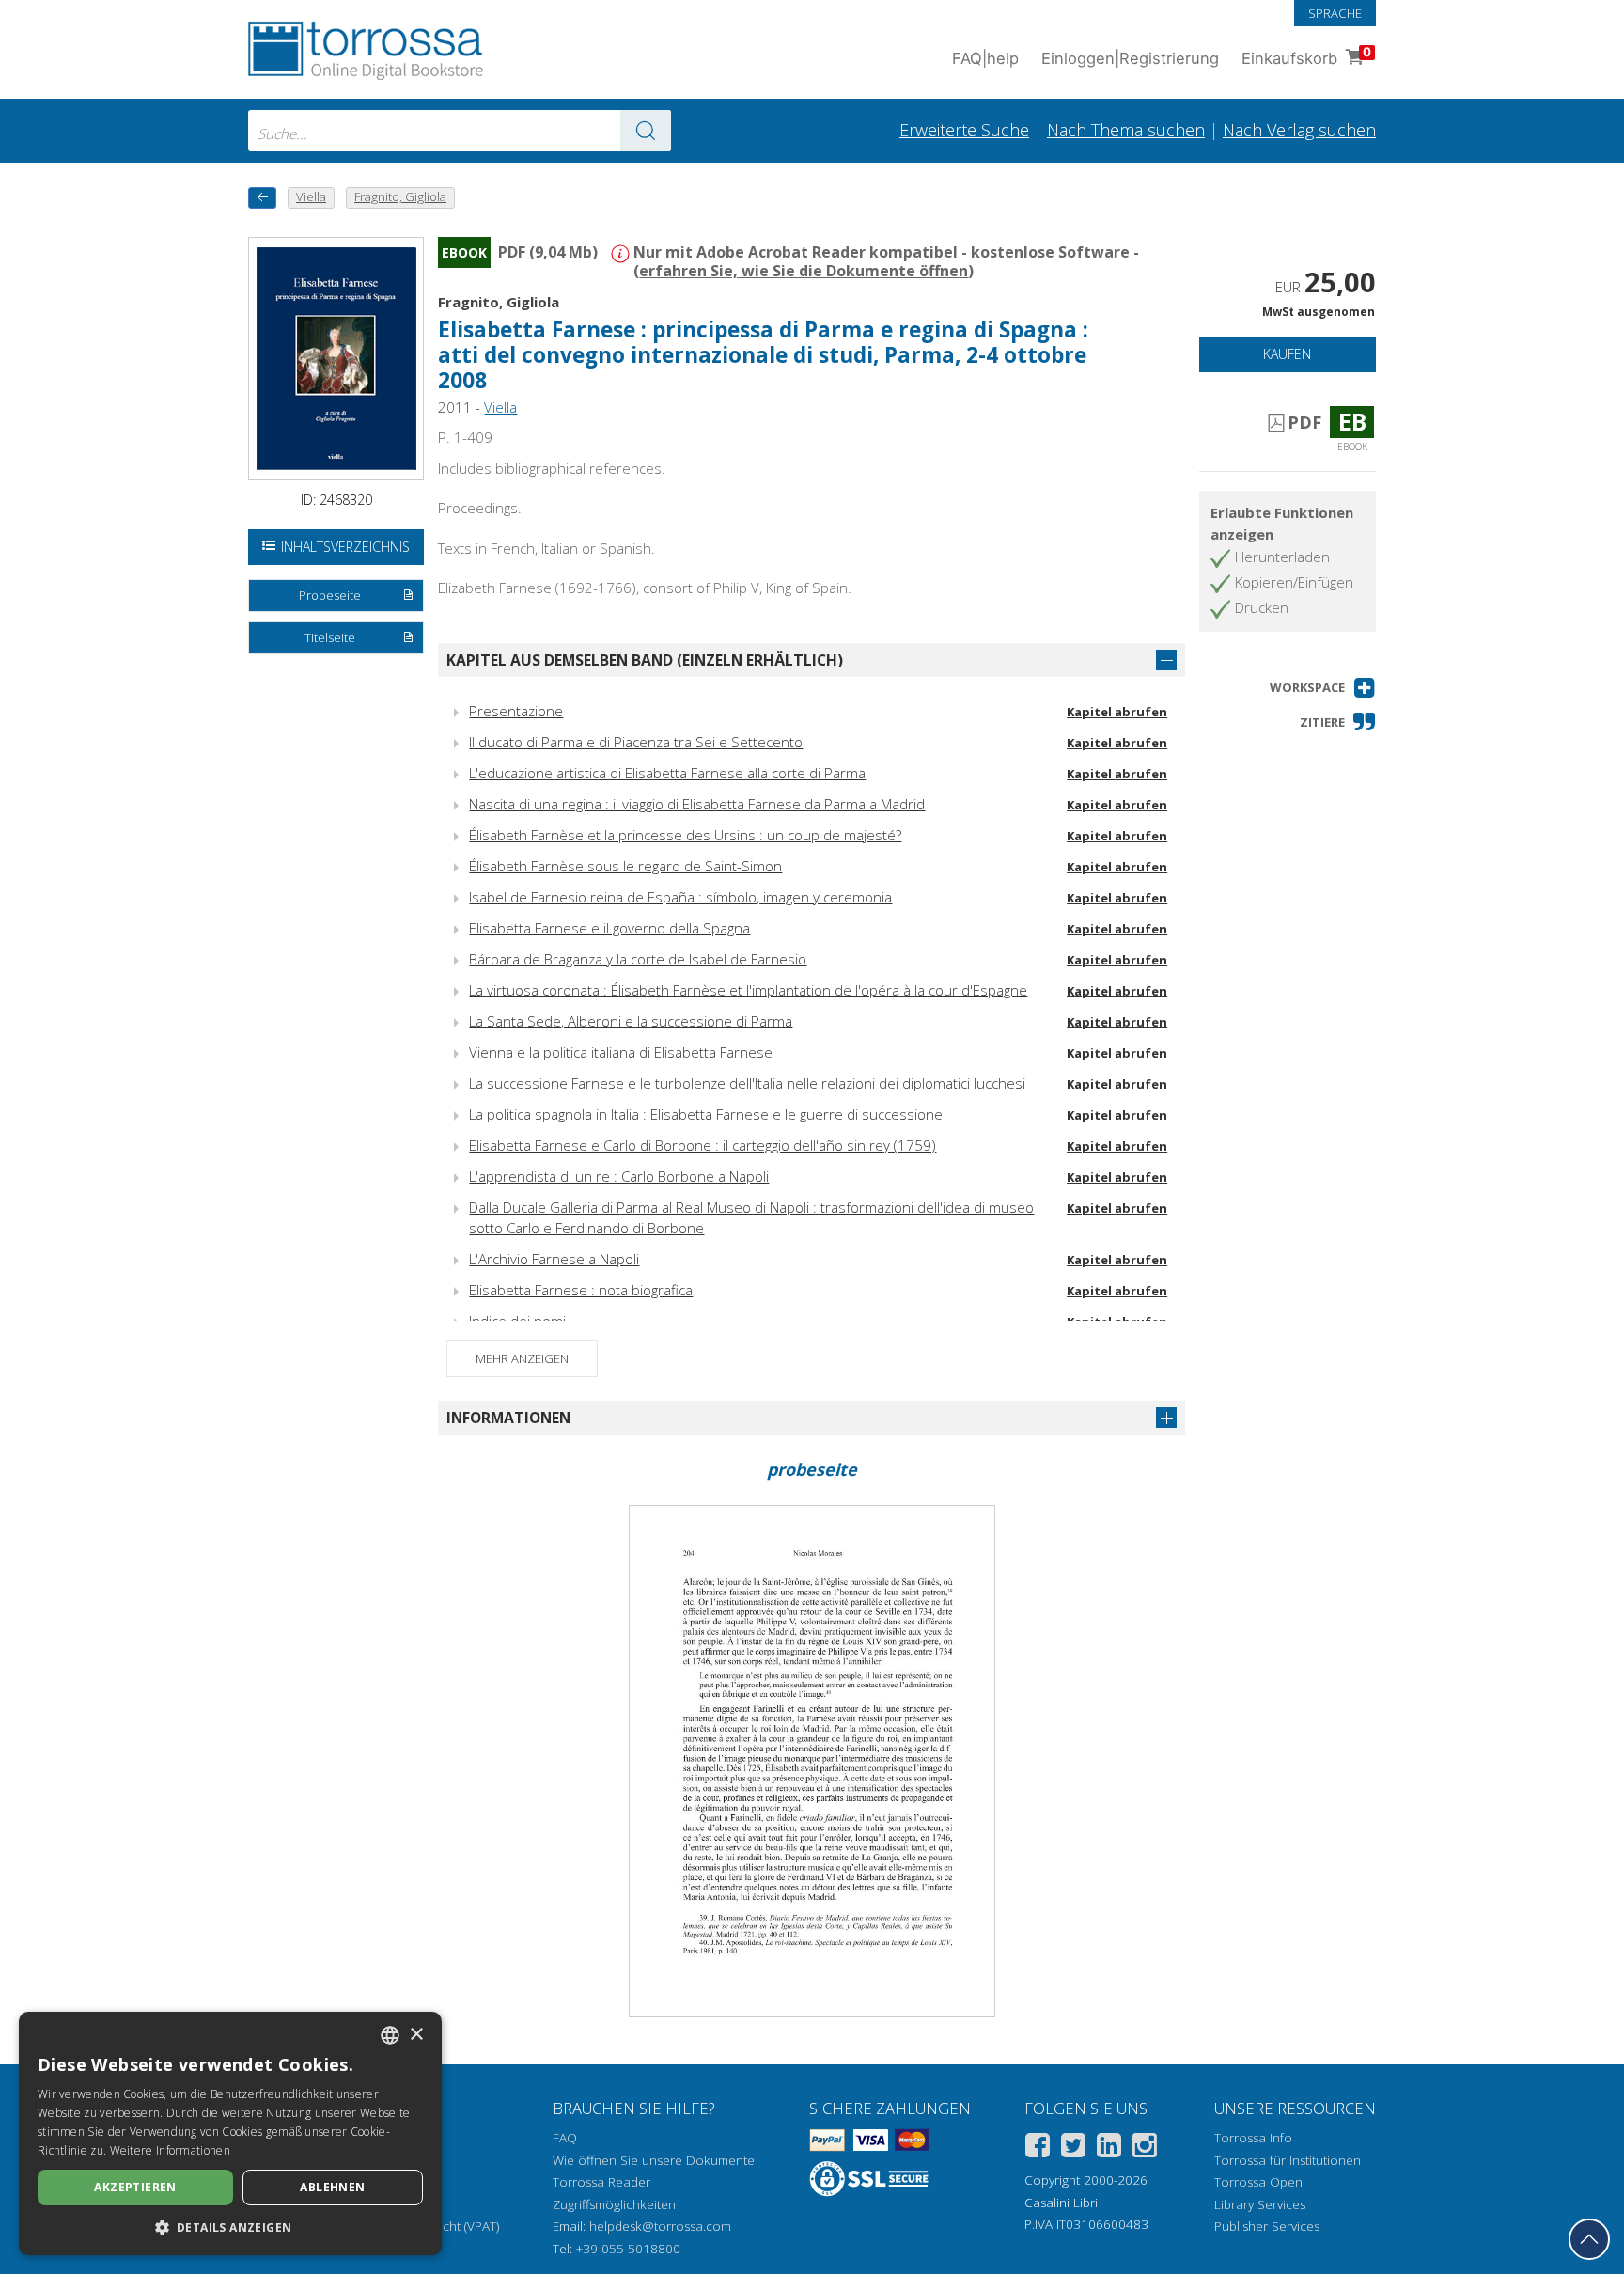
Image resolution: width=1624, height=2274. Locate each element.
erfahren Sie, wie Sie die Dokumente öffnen (804, 271)
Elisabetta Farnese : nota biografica (581, 1290)
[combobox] (460, 131)
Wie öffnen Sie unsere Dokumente (654, 2160)
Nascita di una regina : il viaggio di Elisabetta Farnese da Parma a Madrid (697, 804)
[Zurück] (262, 198)
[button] (1323, 688)
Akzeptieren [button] (135, 2187)
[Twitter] (1073, 2149)
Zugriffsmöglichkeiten (614, 2204)
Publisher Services (1267, 2226)
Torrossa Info (1253, 2138)
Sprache (1335, 13)
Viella (500, 407)
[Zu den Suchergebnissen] (646, 131)
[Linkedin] (1109, 2149)
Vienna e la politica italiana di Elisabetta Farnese (621, 1052)
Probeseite (330, 595)
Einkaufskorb (1306, 56)
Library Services (1260, 2204)
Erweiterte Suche (964, 130)
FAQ (565, 2138)
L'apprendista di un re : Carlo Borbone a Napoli (619, 1176)
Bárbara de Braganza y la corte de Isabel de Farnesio (638, 959)
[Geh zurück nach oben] (1589, 2239)
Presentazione (516, 711)
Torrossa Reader (601, 2182)
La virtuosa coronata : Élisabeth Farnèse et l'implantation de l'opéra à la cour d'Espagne (748, 990)
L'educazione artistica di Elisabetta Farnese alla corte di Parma (667, 773)
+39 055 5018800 (628, 2249)
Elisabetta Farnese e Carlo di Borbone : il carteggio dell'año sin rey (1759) (703, 1145)
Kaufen (1287, 354)
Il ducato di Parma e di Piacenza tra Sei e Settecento (636, 742)
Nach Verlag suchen (1299, 130)
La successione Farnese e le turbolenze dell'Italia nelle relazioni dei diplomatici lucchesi (747, 1083)
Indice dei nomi (517, 1321)
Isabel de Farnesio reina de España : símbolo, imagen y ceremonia (680, 897)
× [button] (416, 2035)
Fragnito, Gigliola (499, 302)
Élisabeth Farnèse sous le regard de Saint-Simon (625, 866)
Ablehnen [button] (332, 2187)
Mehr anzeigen (522, 1358)
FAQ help (985, 58)
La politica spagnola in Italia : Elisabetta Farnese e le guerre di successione (706, 1114)
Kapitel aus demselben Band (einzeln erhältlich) (645, 660)
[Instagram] (1145, 2149)
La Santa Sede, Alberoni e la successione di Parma (631, 1021)
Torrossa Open (1258, 2182)
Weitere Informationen (170, 2150)
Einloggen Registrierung (1130, 58)
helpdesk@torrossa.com (660, 2226)
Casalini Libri (1061, 2203)
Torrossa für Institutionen (1288, 2160)
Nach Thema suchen (1126, 130)
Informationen (508, 1418)
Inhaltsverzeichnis (345, 547)
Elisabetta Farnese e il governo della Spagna (609, 928)
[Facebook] (1038, 2149)
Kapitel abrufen (1117, 712)
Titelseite (330, 637)
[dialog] (230, 2133)
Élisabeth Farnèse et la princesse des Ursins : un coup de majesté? (685, 835)
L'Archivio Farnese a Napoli (554, 1259)
